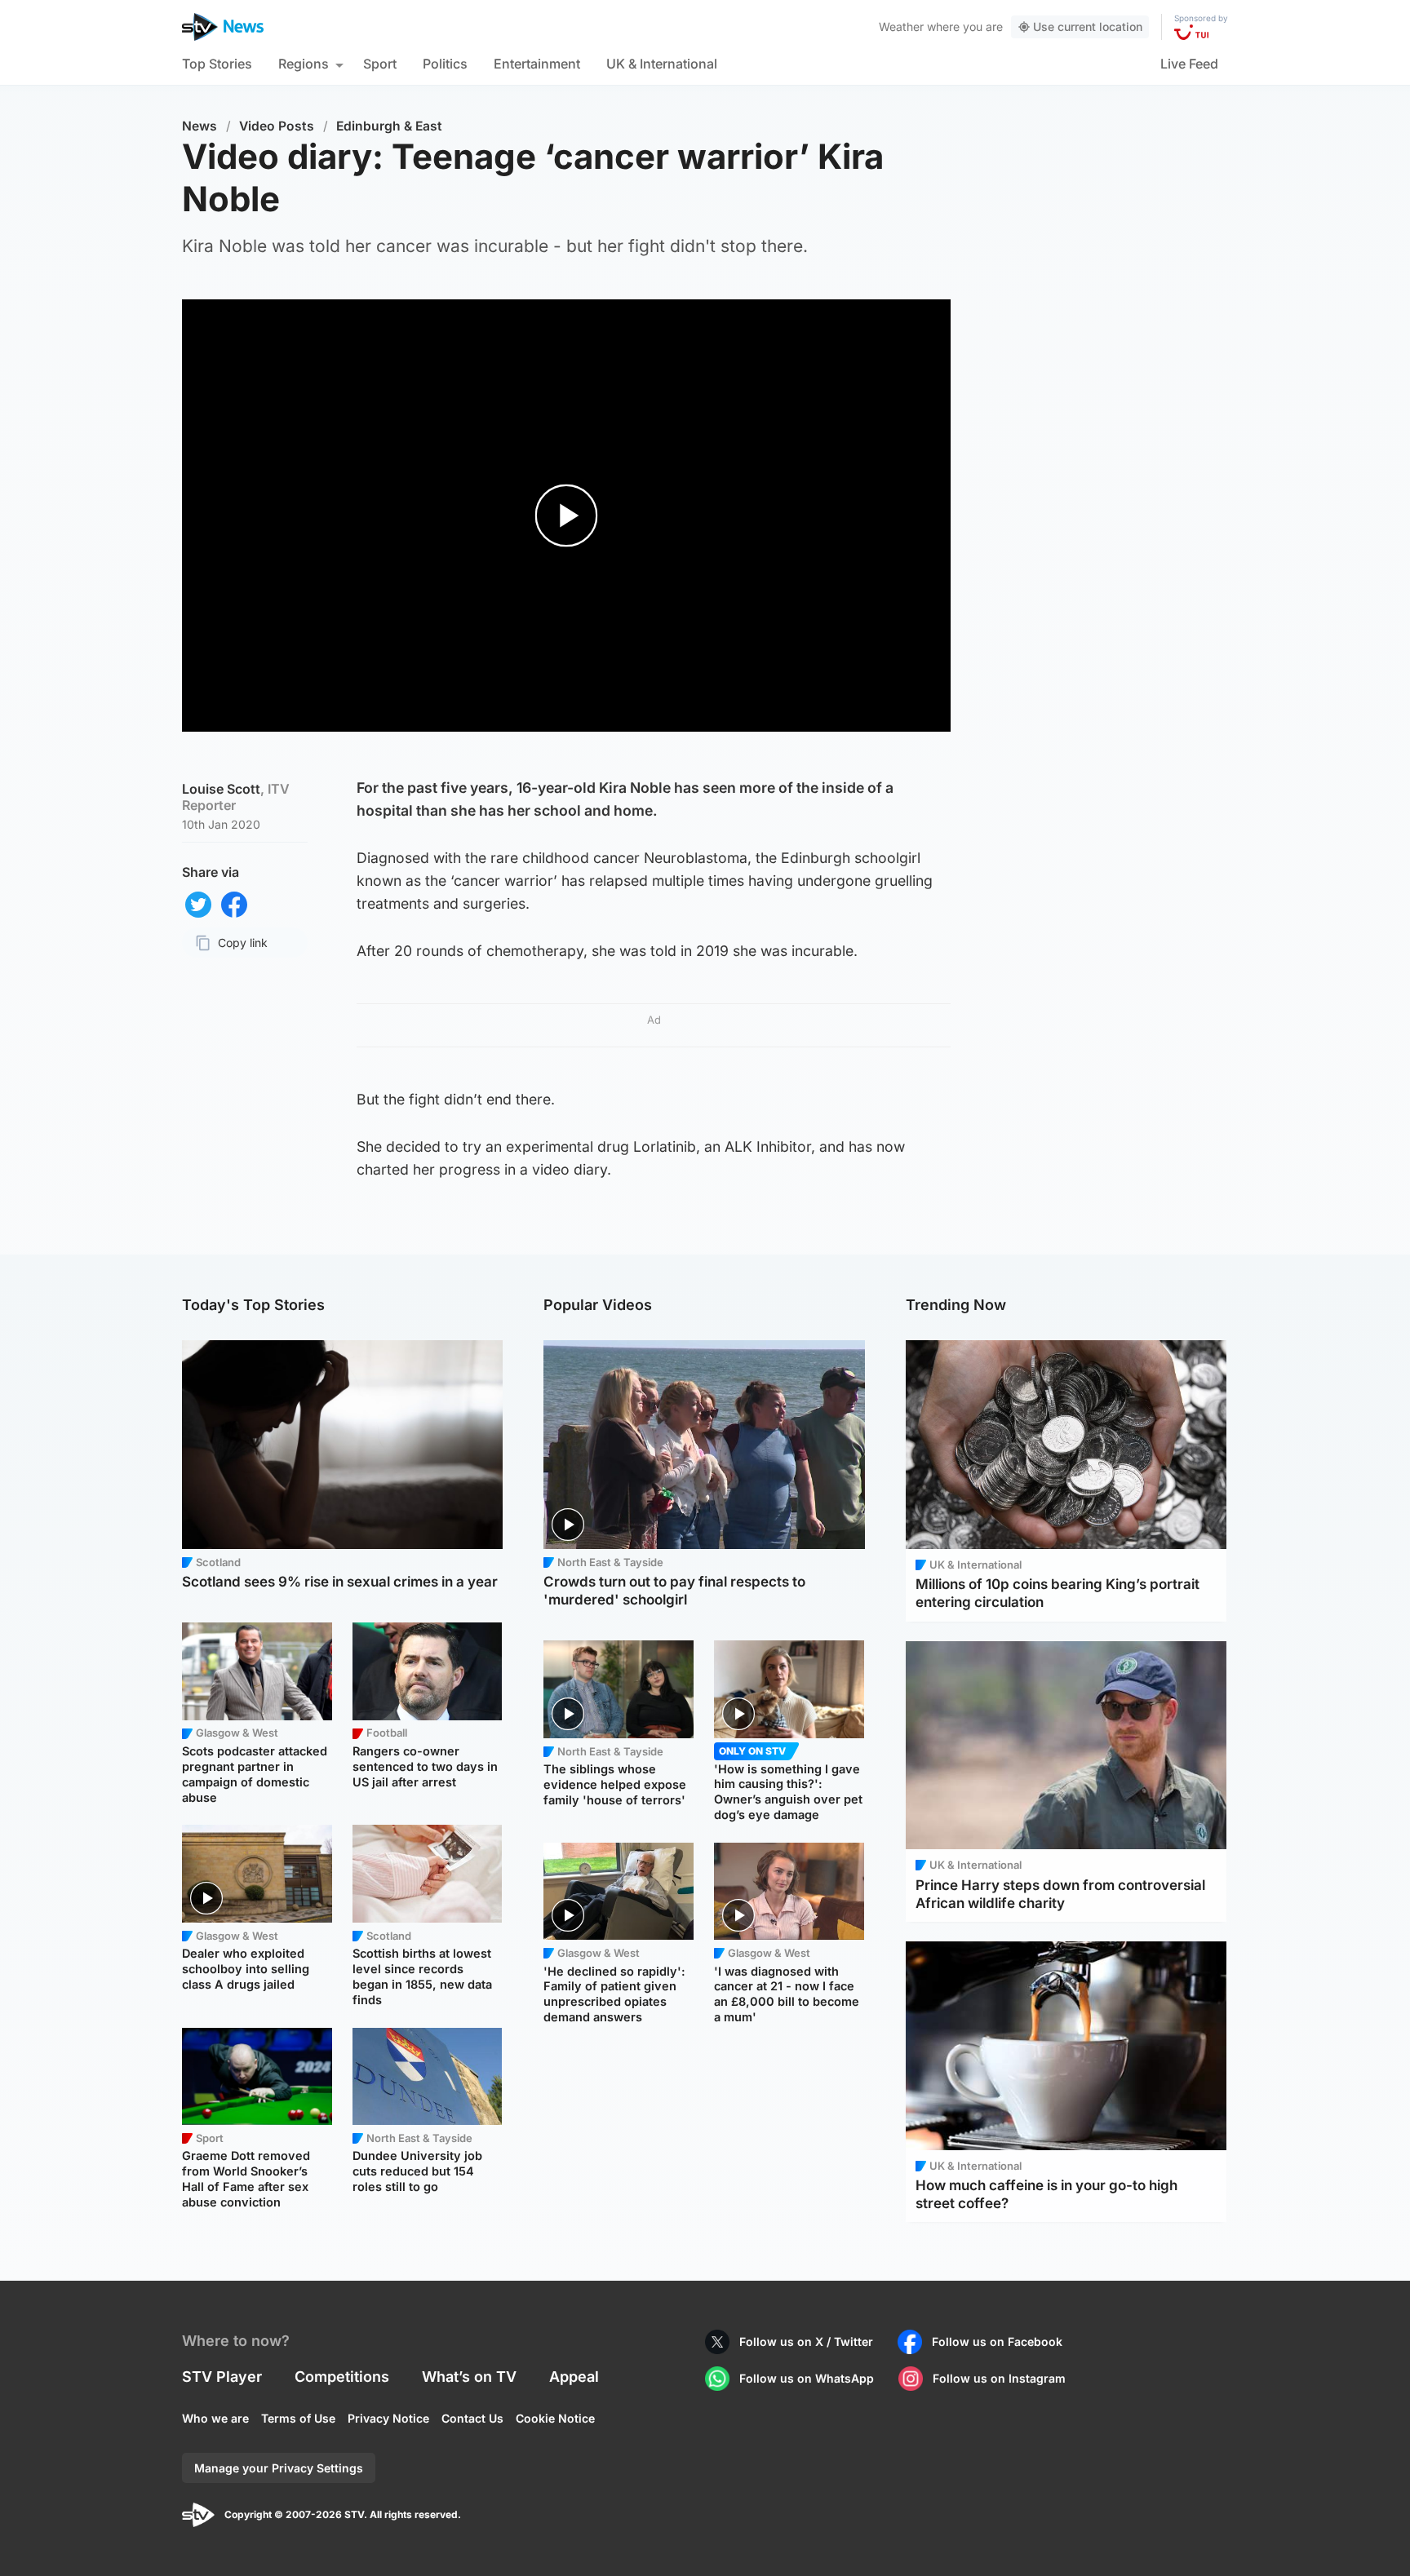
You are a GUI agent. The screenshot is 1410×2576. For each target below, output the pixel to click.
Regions (304, 64)
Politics (445, 64)
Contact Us (472, 2418)
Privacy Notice (388, 2418)
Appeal (574, 2377)
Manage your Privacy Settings (279, 2468)
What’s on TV (469, 2377)
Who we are (215, 2418)
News (200, 126)
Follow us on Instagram (999, 2378)
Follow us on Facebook (997, 2341)
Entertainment (537, 64)
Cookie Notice (555, 2418)
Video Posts (277, 126)
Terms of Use (298, 2418)
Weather (901, 27)
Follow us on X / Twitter (806, 2341)
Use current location (1088, 27)
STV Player (222, 2377)
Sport (380, 64)
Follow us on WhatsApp (807, 2378)
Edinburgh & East (389, 126)
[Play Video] (567, 516)
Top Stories (217, 64)
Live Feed (1189, 64)
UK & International (662, 64)
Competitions (342, 2377)
